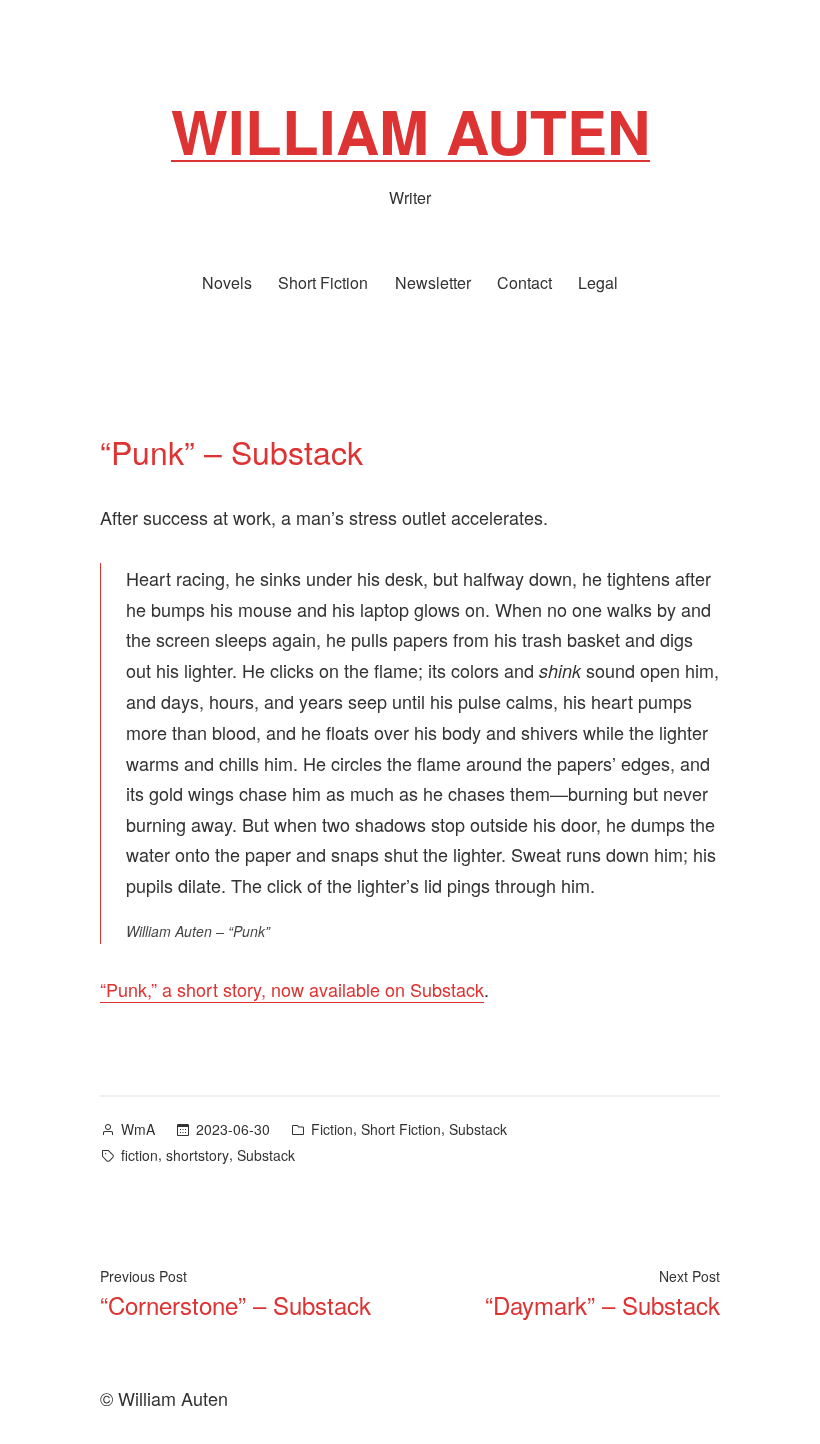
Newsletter (433, 282)
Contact (524, 282)
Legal (598, 282)
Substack (478, 1129)
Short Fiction (323, 282)
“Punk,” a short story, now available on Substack (292, 989)
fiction (139, 1155)
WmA (138, 1129)
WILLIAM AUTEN (410, 130)
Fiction (332, 1129)
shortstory (197, 1155)
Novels (227, 282)
